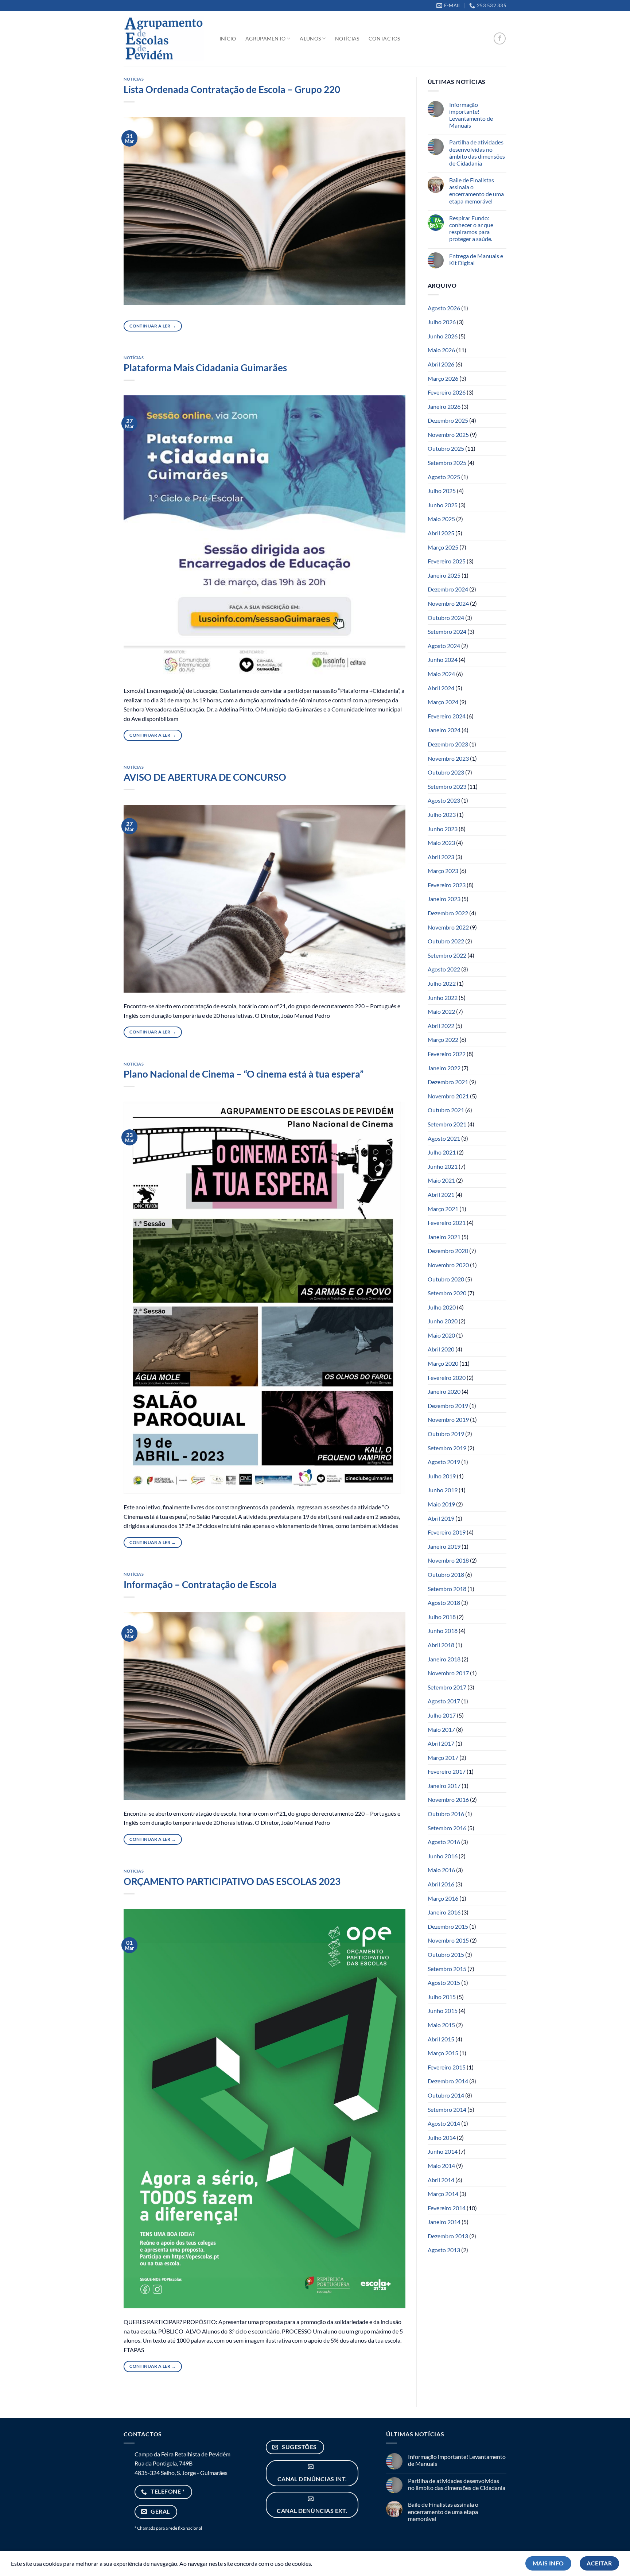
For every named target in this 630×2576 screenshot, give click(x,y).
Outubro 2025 (446, 448)
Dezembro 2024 (448, 589)
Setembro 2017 (447, 1687)
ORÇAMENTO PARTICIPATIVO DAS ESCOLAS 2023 (232, 1881)
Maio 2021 (441, 1180)
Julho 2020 (442, 1307)
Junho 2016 (443, 1856)
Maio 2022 (441, 1011)
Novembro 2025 (448, 434)
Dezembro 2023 (448, 744)
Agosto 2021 (444, 1138)
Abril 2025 (441, 533)
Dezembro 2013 (448, 2236)
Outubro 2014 (446, 2095)
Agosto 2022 (444, 969)
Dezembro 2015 (448, 1926)
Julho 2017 (442, 1715)
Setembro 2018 (447, 1589)
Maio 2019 (441, 1504)
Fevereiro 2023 (447, 885)
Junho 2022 (443, 998)
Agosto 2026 (444, 308)
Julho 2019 (442, 1476)
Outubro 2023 (446, 772)
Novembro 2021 (448, 1096)
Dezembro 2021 (448, 1082)
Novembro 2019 (448, 1419)
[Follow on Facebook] (500, 38)
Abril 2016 (441, 1884)
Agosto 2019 (444, 1462)
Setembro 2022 (447, 955)
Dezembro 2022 (448, 913)
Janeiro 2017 (444, 1786)
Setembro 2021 (447, 1124)
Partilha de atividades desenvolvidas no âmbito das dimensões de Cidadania (477, 153)
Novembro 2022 (448, 927)
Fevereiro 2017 (447, 1771)
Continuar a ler (153, 326)
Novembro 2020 (448, 1265)
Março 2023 (443, 871)
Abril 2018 (441, 1645)
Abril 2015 (441, 2039)
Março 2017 (443, 1758)
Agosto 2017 (444, 1701)
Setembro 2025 (447, 463)
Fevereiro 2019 (447, 1532)
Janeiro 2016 (444, 1912)
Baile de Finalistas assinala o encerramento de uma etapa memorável (477, 191)
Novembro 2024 (448, 603)
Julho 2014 (442, 2137)
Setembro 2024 (447, 631)
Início (228, 38)
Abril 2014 (441, 2180)
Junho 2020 (443, 1321)
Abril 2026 (441, 364)
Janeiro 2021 (444, 1237)
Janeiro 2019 (444, 1546)
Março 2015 (443, 2053)
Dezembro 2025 (448, 420)
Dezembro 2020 (448, 1251)
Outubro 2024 (446, 618)
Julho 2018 (442, 1617)
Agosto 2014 (444, 2123)
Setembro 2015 (447, 1969)
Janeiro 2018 (444, 1659)
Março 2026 (443, 378)
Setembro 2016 (447, 1828)
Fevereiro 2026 (447, 392)
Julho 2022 (442, 983)
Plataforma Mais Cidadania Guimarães (205, 368)
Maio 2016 (441, 1870)
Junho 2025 (443, 505)
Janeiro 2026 (444, 406)
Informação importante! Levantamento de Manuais (471, 115)
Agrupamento (265, 38)
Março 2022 (443, 1039)
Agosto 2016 (444, 1842)
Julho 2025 (442, 491)
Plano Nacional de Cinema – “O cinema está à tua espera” (244, 1074)
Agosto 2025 (444, 477)
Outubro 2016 (446, 1814)
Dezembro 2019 (448, 1406)
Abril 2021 (441, 1194)
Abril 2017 (441, 1743)
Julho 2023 (442, 814)
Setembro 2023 (447, 786)
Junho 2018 (443, 1631)
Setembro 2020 (447, 1293)
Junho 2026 (443, 336)
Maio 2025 (441, 519)
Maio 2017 (441, 1729)
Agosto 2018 (444, 1603)
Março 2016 (443, 1898)
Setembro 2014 (447, 2109)
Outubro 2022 (446, 941)
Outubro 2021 (446, 1110)
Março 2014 (443, 2194)
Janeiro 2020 (444, 1391)
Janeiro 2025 (444, 575)
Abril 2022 (441, 1026)
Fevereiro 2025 (447, 561)
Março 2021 (443, 1209)
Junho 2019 (443, 1490)
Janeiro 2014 (444, 2222)
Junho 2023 (443, 829)
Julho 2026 (442, 322)
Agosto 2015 (444, 1983)
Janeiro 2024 (444, 730)
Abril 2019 (441, 1518)
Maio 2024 (441, 674)
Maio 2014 (441, 2166)
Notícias (347, 38)
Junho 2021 (443, 1166)
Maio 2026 (441, 350)
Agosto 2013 (444, 2250)
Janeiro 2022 (444, 1068)
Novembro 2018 (448, 1560)
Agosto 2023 (444, 800)
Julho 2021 (442, 1152)
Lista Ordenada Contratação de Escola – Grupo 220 (232, 89)
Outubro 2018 (446, 1574)
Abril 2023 (441, 857)
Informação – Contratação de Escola (200, 1584)
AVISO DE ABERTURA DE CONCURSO (205, 777)
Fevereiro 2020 (447, 1378)
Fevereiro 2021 (447, 1223)
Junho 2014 (443, 2151)
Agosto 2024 (444, 646)
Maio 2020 (441, 1335)
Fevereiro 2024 (447, 716)
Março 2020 (443, 1363)
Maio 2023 (441, 843)
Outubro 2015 (446, 1954)
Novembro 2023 (448, 758)
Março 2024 (443, 702)
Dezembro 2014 (448, 2081)
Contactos (384, 38)
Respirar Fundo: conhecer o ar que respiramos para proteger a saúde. (471, 228)
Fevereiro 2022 (447, 1054)
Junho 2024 (443, 659)
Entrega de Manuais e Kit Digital (476, 259)
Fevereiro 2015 (447, 2067)
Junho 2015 (443, 2011)
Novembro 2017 (448, 1673)
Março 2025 (443, 547)
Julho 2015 (442, 1997)
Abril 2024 (441, 688)
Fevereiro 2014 (447, 2208)
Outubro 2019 (446, 1434)
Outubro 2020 (446, 1279)
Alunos (310, 38)
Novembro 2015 (448, 1940)
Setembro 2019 (447, 1448)
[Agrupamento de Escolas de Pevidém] (164, 39)
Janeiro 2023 (444, 899)
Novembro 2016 (448, 1799)
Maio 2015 (441, 2025)
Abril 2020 (441, 1349)
